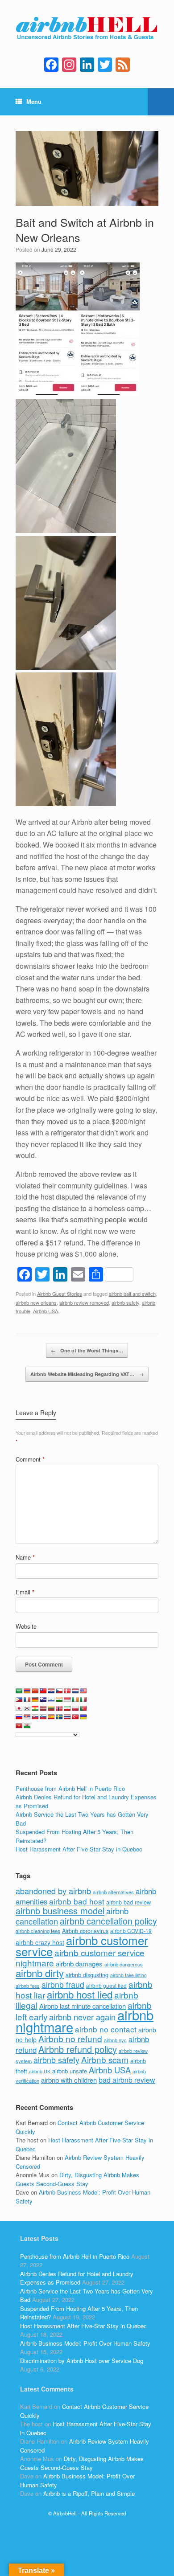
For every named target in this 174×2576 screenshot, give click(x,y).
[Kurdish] (35, 1708)
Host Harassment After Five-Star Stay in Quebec (79, 1849)
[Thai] (67, 1717)
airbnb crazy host (40, 1942)
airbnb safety (125, 1302)
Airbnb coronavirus (85, 1931)
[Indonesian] (67, 1700)
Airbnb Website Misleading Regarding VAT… (87, 1374)
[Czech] (59, 1691)
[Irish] (75, 1700)
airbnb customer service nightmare (80, 1958)
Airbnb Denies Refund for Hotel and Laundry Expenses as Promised (77, 2278)
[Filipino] (19, 1700)
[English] (83, 1691)
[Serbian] (27, 1717)
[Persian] (67, 1708)
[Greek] (43, 1700)
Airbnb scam (105, 2059)
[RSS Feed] (123, 65)
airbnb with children (69, 2080)
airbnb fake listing (128, 1975)
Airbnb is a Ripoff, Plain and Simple (89, 2493)
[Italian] (83, 1700)
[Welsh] (27, 1726)
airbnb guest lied (106, 1986)
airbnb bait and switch (132, 1294)
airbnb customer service (82, 1946)
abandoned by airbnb (53, 1891)
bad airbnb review (127, 2080)
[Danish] (67, 1691)
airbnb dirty (40, 1973)
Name (25, 1557)
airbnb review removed (84, 1302)
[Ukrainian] (83, 1717)
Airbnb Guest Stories (60, 1294)
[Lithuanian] (51, 1708)
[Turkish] (75, 1717)
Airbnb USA (46, 1311)
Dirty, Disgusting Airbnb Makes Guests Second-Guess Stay (77, 2179)
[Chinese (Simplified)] (35, 1691)
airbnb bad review (128, 1902)
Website (26, 1626)
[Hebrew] (51, 1700)
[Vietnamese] (19, 1726)
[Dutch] (75, 1691)
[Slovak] (35, 1717)
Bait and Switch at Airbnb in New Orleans (85, 229)
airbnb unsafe (70, 2071)
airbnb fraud (63, 1984)
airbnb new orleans (36, 1302)
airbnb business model (60, 1910)
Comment (30, 1459)
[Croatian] (51, 1691)
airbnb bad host (77, 1901)
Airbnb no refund (70, 2038)
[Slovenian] (43, 1717)
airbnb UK (40, 2071)
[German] (35, 1700)
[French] (27, 1700)
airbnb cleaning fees (38, 1931)
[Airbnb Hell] (87, 30)
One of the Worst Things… (87, 1350)
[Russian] (19, 1717)
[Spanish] (51, 1717)
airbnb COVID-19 (131, 1931)
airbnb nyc (115, 2040)
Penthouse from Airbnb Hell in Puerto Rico (70, 1788)
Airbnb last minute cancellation (83, 2006)
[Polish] (75, 1708)
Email (25, 1592)
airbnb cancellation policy (108, 1921)
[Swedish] (59, 1717)
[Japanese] (19, 1708)
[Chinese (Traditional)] (43, 1691)
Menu (34, 101)
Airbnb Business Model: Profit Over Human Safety (85, 2343)
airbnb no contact (106, 2029)
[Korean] (27, 1708)
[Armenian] (27, 1691)
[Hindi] (59, 1700)
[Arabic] (19, 1691)
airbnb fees (28, 1986)
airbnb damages (79, 1964)
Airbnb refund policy (78, 2049)
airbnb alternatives (113, 1892)
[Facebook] (51, 65)
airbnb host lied (80, 1994)
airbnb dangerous (124, 1964)
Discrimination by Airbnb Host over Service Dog (82, 2361)
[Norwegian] (59, 1708)
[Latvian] (43, 1708)
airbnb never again (82, 2017)
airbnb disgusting (87, 1975)
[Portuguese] (83, 1708)
